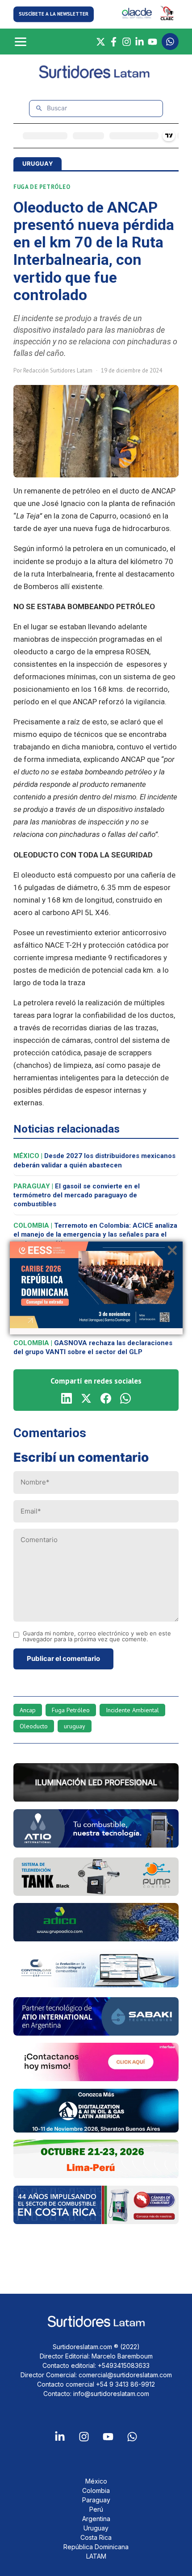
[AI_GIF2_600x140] (96, 1845)
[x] (86, 1398)
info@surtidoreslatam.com (111, 2394)
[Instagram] (127, 42)
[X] (101, 42)
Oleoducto (34, 1726)
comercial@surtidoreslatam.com (125, 2375)
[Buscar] (39, 108)
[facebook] (106, 1398)
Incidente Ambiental (132, 1710)
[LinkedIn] (140, 42)
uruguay (75, 1726)
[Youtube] (108, 2437)
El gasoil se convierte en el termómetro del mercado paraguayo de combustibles (77, 1195)
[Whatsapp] (132, 2437)
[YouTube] (152, 42)
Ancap (28, 1710)
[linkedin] (67, 1398)
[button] (54, 14)
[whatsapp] (125, 1398)
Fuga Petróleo (71, 1710)
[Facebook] (114, 42)
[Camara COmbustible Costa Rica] (96, 2221)
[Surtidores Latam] (96, 76)
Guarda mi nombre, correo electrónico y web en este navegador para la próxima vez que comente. (97, 1636)
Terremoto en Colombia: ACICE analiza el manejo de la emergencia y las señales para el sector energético (95, 1235)
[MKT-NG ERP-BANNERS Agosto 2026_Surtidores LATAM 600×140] (96, 1985)
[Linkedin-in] (60, 2437)
